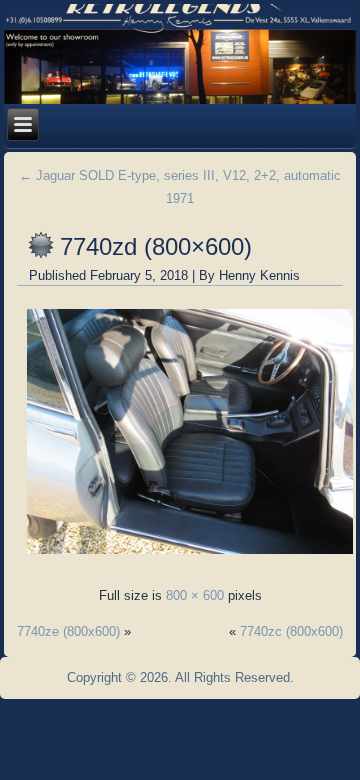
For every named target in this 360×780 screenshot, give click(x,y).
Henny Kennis (259, 275)
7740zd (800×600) (156, 246)
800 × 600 (195, 595)
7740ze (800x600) (68, 631)
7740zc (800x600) (291, 631)
